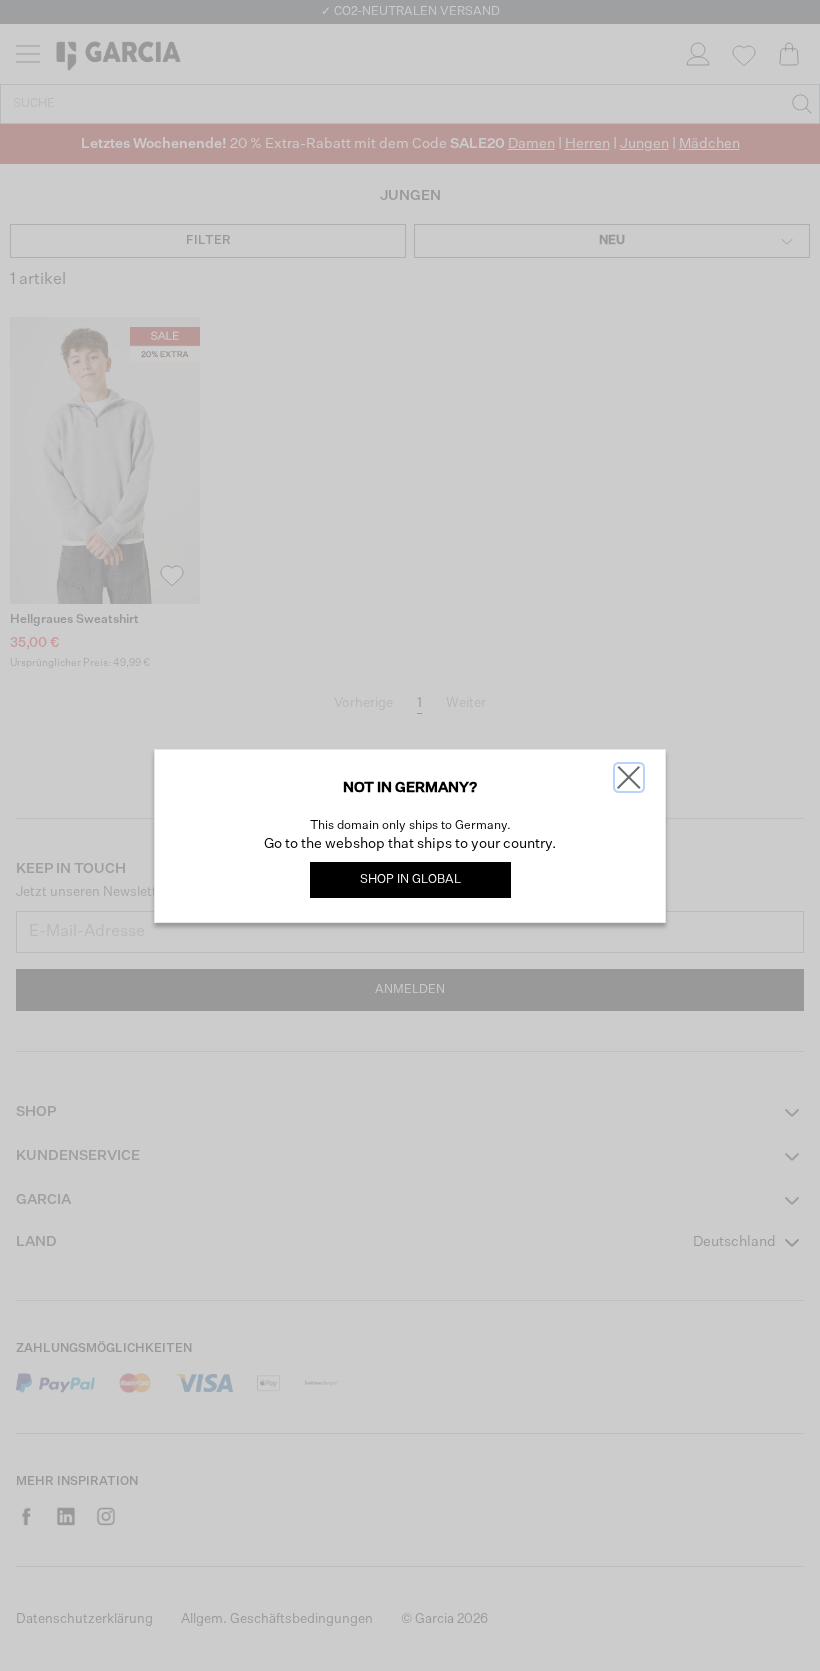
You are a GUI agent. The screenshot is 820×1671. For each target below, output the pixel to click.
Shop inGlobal (410, 880)
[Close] (629, 777)
